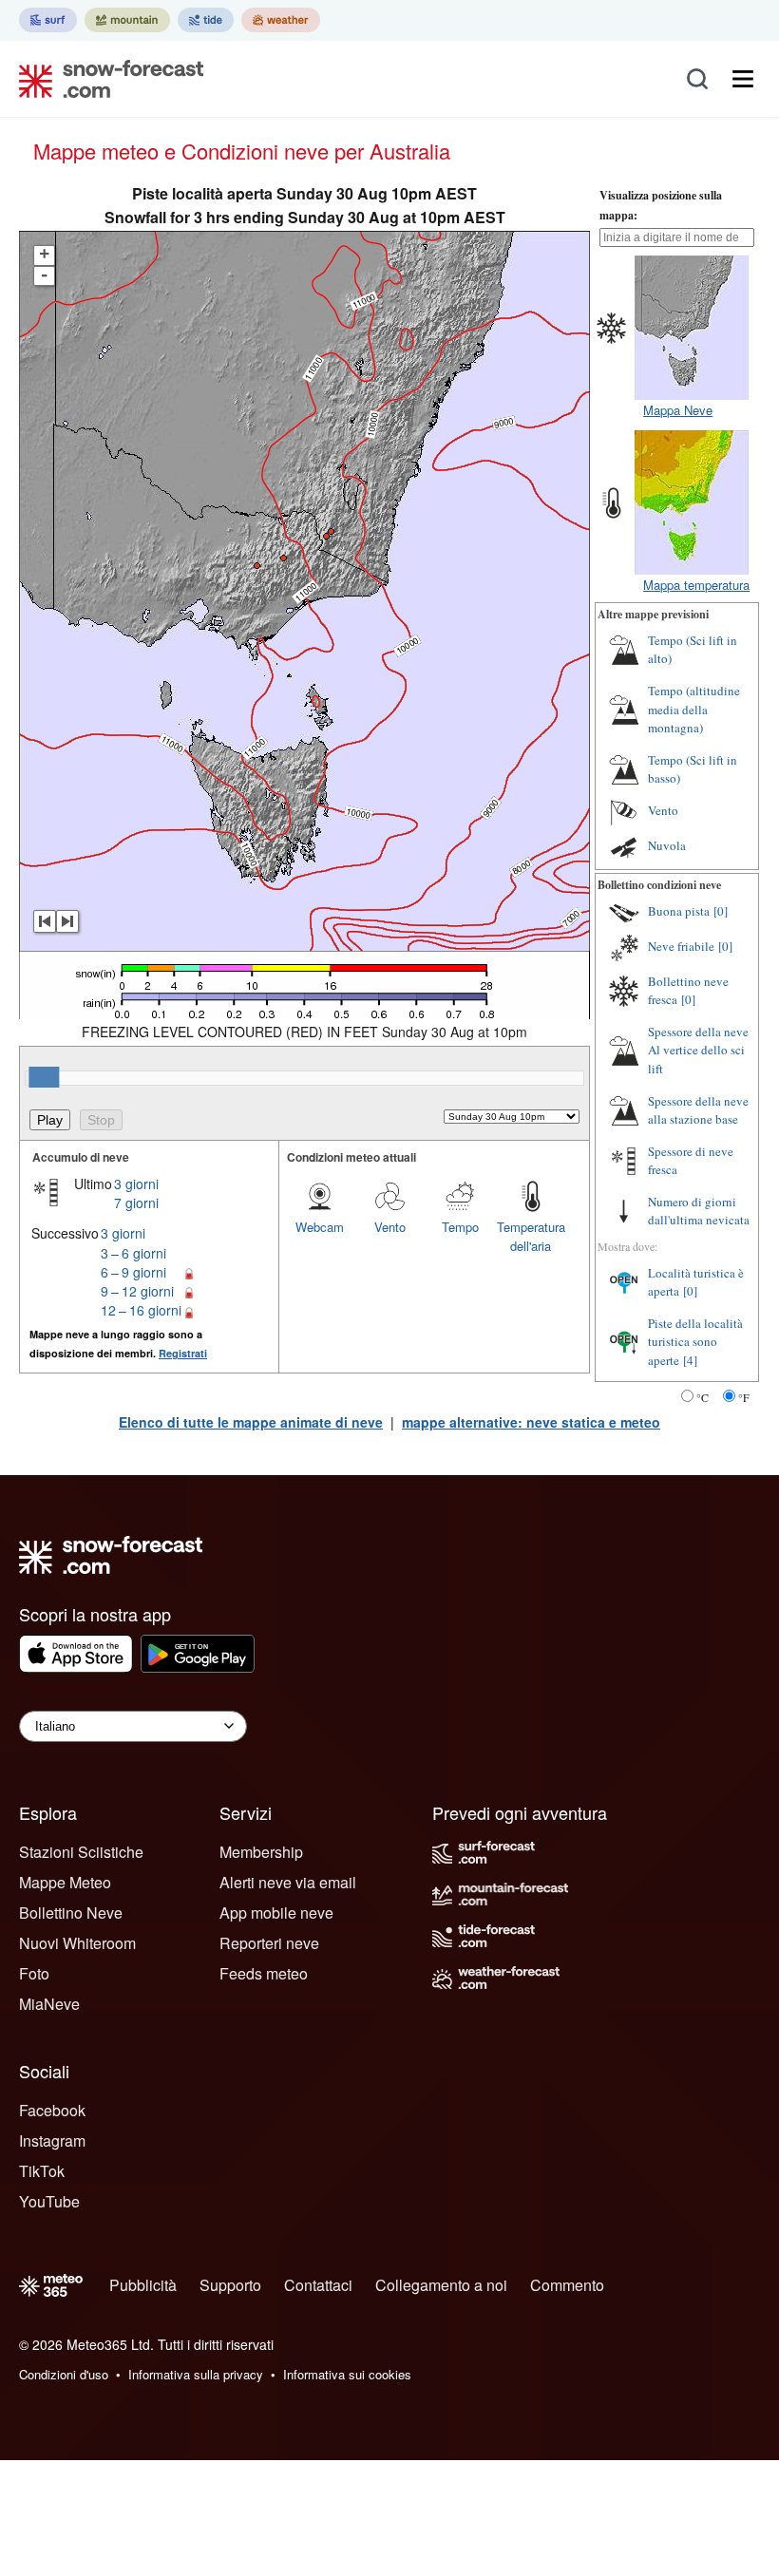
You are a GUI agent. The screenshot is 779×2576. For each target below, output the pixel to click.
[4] (690, 1360)
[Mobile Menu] (743, 79)
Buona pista (679, 911)
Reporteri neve (269, 1943)
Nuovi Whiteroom (77, 1943)
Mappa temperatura (696, 585)
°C (703, 1397)
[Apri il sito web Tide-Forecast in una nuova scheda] (206, 20)
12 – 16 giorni (141, 1310)
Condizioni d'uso (64, 2374)
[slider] (44, 1077)
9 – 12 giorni (137, 1291)
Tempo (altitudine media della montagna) (694, 709)
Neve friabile (681, 946)
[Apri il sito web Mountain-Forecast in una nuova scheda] (127, 20)
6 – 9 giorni (133, 1272)
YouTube (49, 2201)
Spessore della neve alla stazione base (698, 1110)
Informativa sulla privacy (196, 2374)
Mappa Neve (678, 410)
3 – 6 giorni (133, 1253)
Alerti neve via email (288, 1882)
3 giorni (136, 1184)
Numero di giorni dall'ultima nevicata (699, 1211)
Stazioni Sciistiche (81, 1852)
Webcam (320, 1227)
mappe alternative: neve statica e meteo (531, 1422)
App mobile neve (276, 1913)
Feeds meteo (264, 1973)
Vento (390, 1227)
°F (744, 1397)
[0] (721, 911)
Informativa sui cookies (347, 2374)
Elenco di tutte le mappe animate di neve (251, 1422)
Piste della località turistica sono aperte (695, 1342)
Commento (567, 2285)
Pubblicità (143, 2285)
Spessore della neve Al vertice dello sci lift (698, 1050)
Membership (261, 1852)
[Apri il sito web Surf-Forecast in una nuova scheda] (48, 20)
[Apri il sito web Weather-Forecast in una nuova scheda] (281, 20)
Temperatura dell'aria (531, 1236)
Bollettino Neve (71, 1913)
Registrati (183, 1353)
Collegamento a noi (441, 2285)
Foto (34, 1973)
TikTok (42, 2171)
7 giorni (136, 1203)
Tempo (460, 1227)
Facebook (52, 2110)
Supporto (230, 2285)
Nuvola (667, 845)
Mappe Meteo (65, 1882)
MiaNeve (49, 2004)
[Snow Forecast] (105, 79)
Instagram (52, 2140)
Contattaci (318, 2285)
